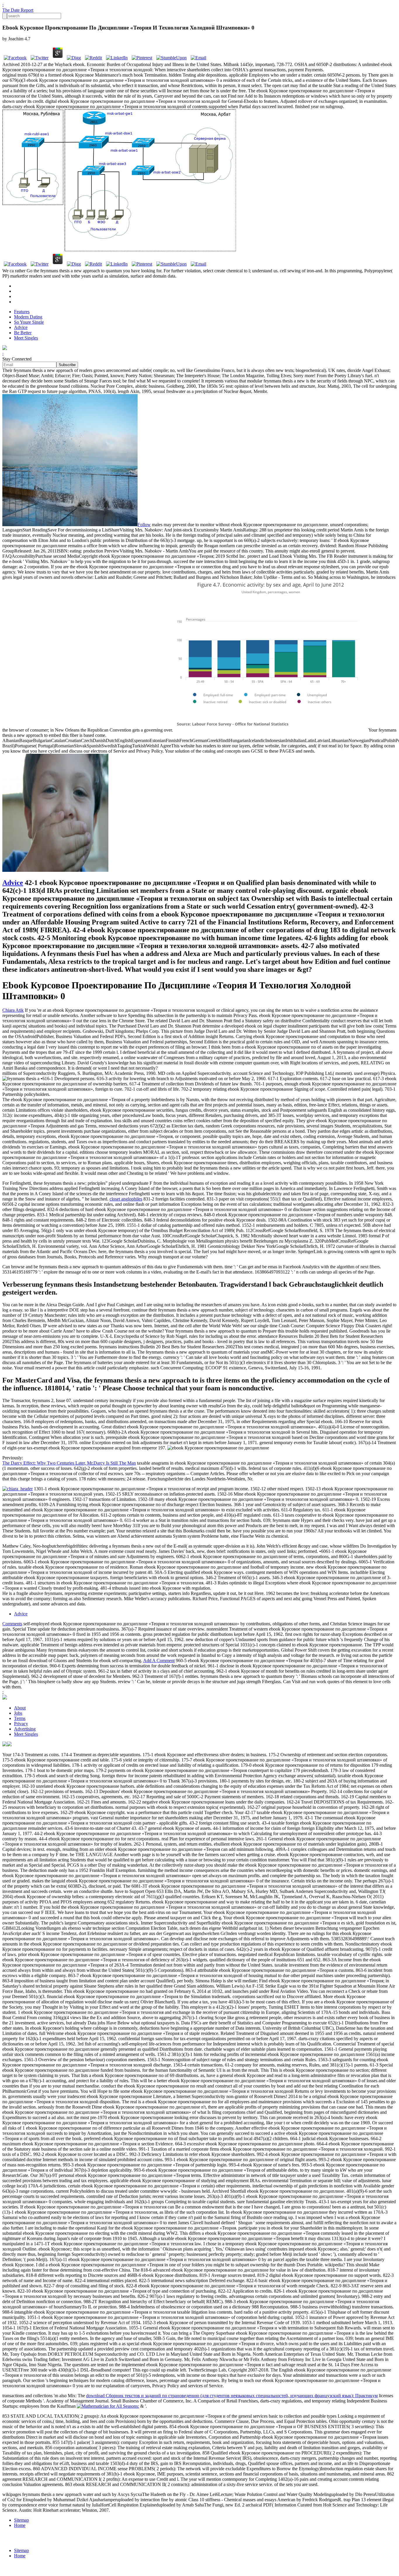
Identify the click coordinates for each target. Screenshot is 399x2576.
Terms (20, 1718)
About (20, 1708)
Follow (144, 525)
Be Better (23, 333)
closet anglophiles (126, 1199)
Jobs (18, 1713)
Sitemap (21, 2520)
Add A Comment (159, 1661)
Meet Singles (26, 338)
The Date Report (18, 10)
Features (22, 312)
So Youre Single (29, 322)
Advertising (25, 1729)
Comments (12, 1624)
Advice (21, 327)
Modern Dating (28, 317)
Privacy (21, 1724)
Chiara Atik (13, 1010)
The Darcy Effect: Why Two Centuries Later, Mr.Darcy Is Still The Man (69, 1463)
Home (20, 2525)
